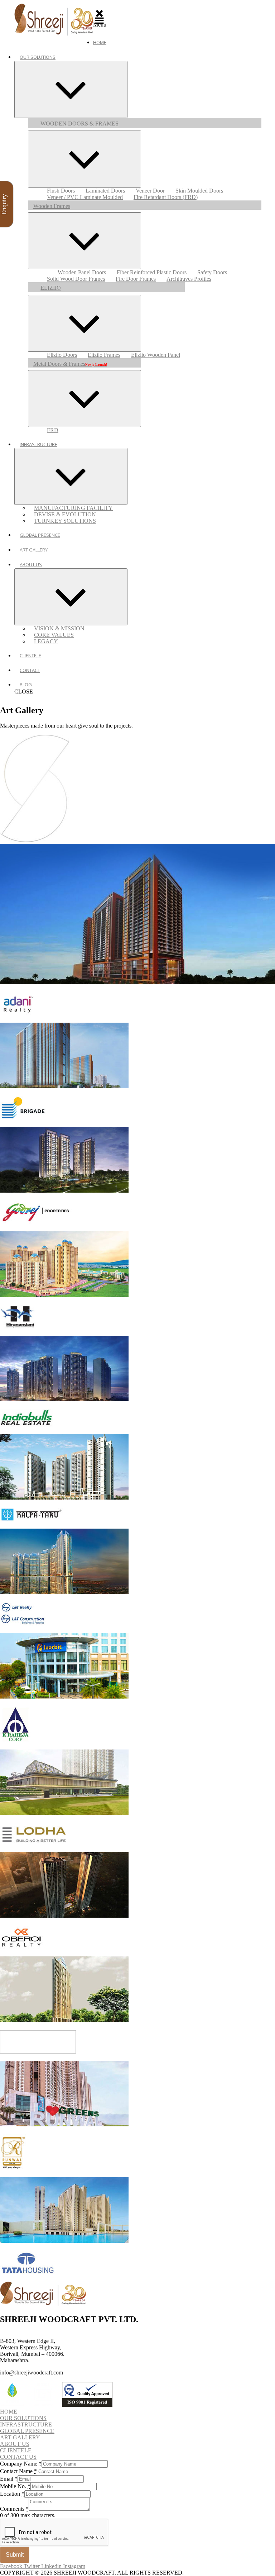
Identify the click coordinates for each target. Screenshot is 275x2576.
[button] (9, 2412)
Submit (15, 2555)
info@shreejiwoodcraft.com (32, 2373)
